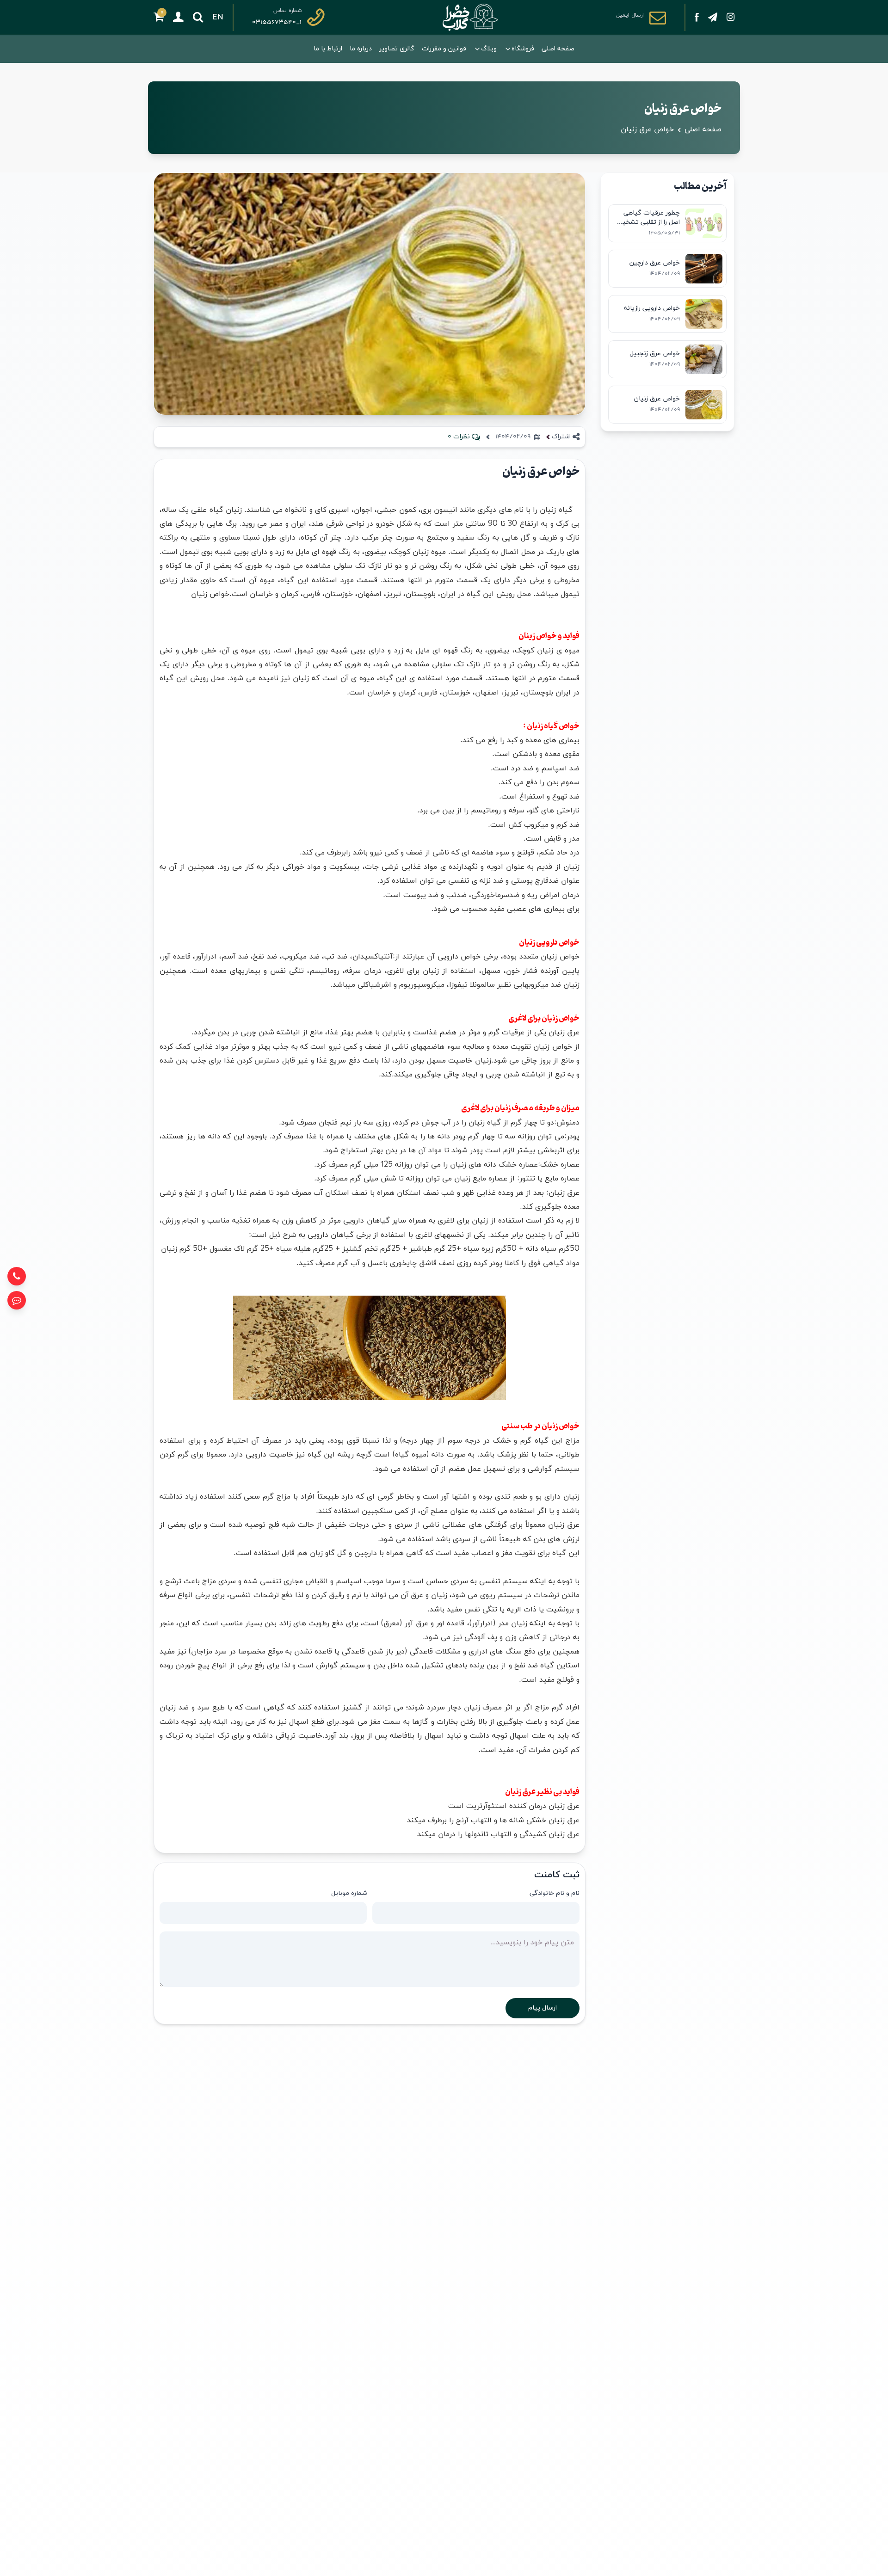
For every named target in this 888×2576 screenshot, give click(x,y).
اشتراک (561, 437)
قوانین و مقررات (444, 49)
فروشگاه (523, 49)
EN (218, 17)
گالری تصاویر (397, 49)
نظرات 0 (459, 437)
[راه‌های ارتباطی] (17, 1300)
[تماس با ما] (17, 1276)
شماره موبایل (349, 1893)
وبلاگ (489, 49)
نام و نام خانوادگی (555, 1893)
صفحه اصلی (558, 49)
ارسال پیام (543, 2008)
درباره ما (361, 49)
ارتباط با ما (328, 49)
